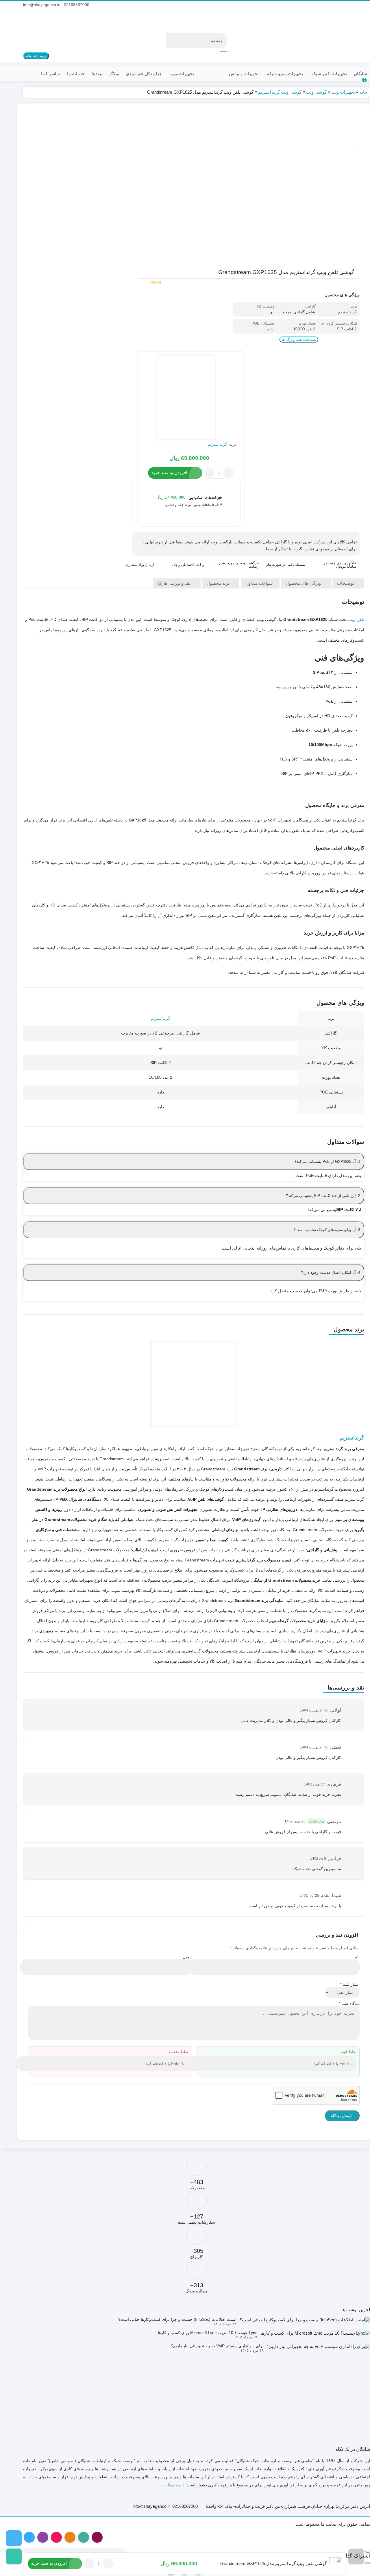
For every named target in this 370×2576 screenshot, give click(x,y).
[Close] (368, 2552)
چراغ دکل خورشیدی (144, 74)
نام (357, 1957)
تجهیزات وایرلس (244, 74)
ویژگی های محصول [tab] (304, 583)
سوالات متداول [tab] (260, 583)
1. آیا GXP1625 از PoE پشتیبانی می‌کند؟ (327, 1162)
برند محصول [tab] (219, 583)
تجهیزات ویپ (182, 74)
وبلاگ (114, 74)
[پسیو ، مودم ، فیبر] (14, 2556)
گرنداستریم (218, 444)
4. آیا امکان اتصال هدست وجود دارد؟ (331, 1273)
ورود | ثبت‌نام (36, 56)
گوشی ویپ (316, 92)
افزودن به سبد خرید (169, 472)
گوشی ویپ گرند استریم (280, 92)
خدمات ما (76, 74)
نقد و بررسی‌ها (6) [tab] (174, 583)
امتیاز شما (350, 1984)
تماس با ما (51, 74)
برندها (97, 74)
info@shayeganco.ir (41, 5)
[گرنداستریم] (186, 398)
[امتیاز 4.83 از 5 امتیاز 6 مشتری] (149, 283)
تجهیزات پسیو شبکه (285, 74)
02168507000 (77, 5)
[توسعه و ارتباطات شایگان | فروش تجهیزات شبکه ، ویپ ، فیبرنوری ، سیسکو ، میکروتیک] (338, 22)
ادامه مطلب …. (171, 2485)
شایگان (360, 74)
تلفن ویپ (356, 619)
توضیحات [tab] (346, 583)
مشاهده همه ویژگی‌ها (299, 339)
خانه (363, 92)
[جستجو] (224, 52)
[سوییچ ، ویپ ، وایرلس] (14, 2538)
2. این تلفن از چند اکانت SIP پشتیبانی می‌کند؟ (323, 1196)
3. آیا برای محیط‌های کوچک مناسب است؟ (327, 1230)
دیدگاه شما (349, 2003)
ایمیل (187, 1957)
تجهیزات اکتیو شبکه (329, 74)
